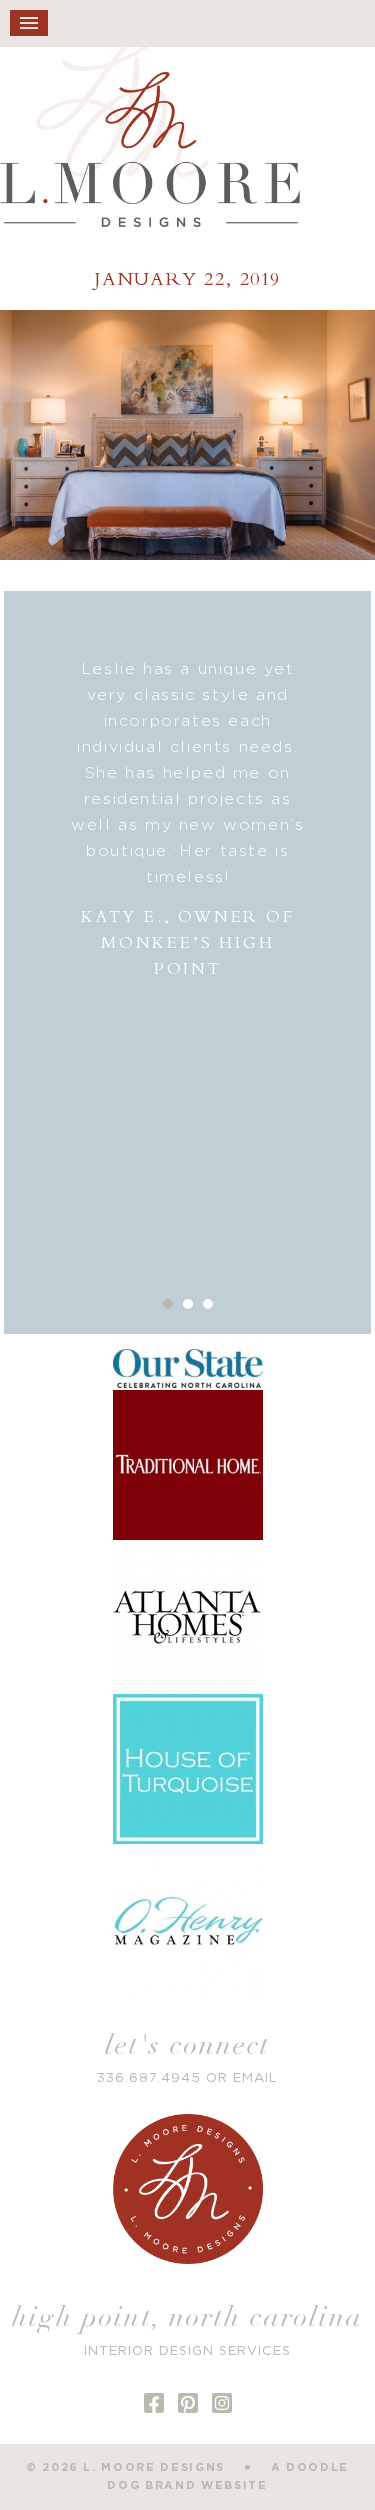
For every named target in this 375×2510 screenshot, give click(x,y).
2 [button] (188, 1304)
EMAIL (255, 2078)
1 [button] (168, 1304)
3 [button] (208, 1304)
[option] (188, 819)
